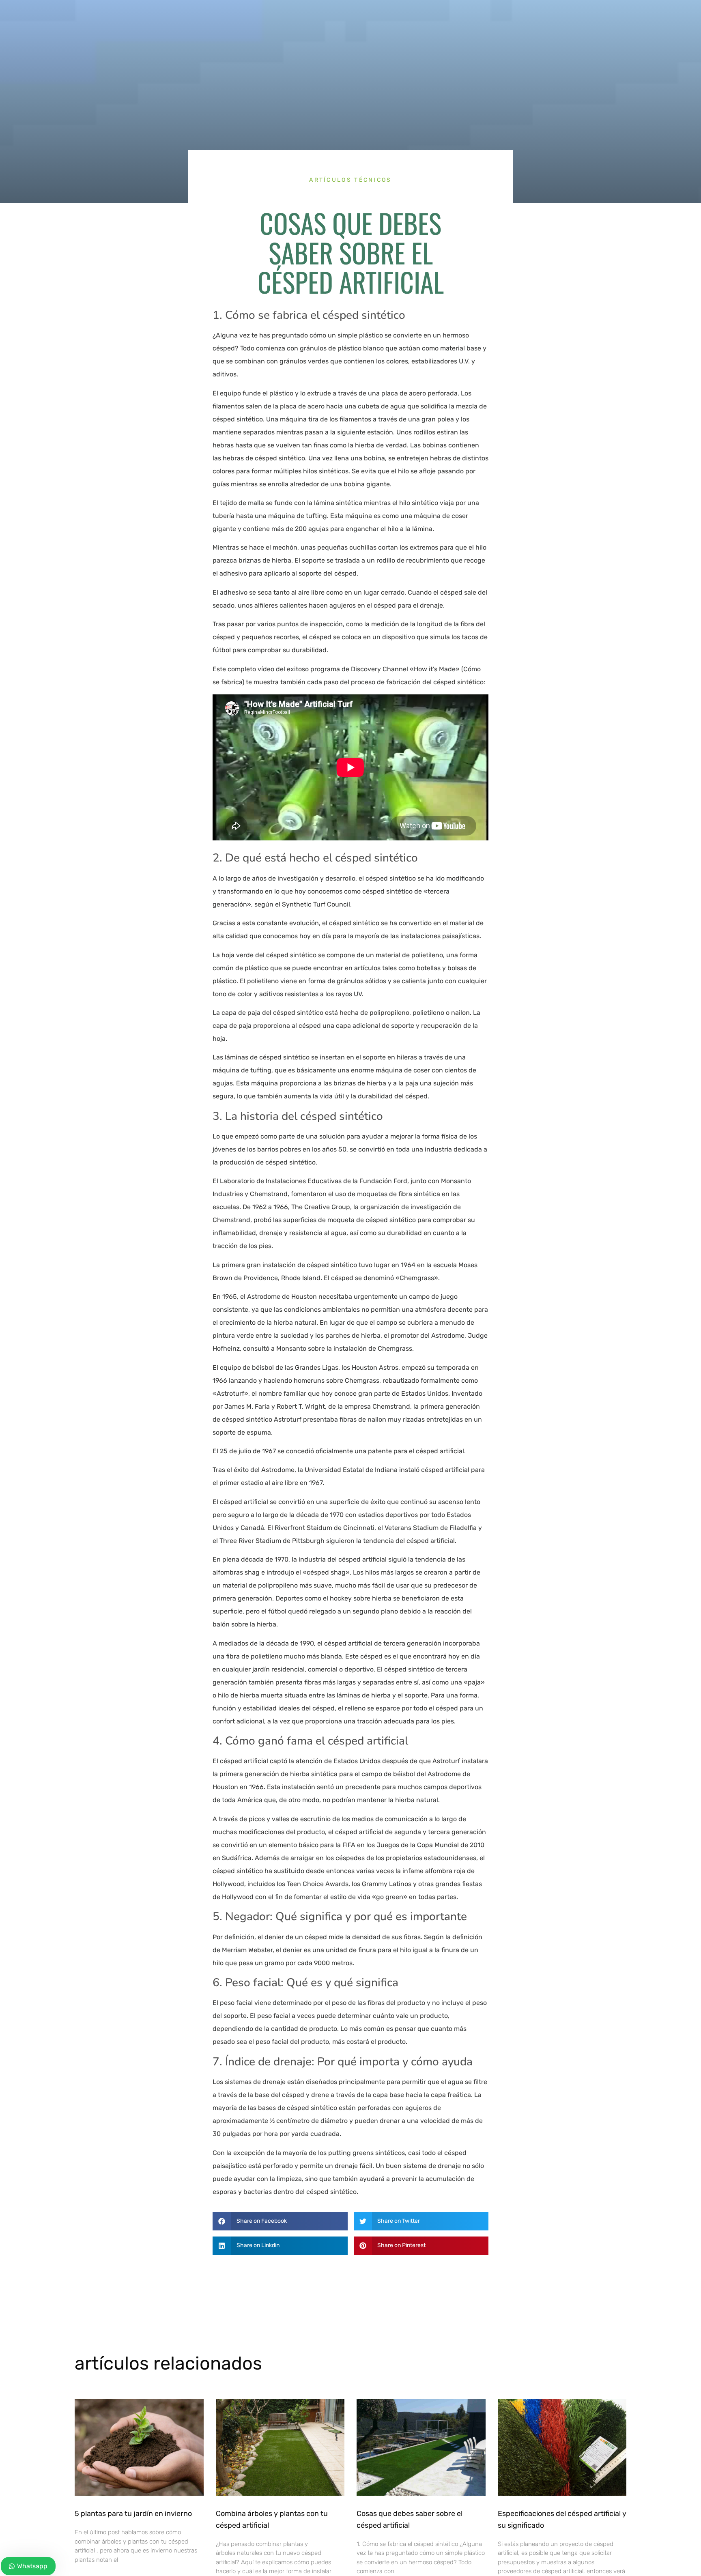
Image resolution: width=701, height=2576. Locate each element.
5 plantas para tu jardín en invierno (133, 2514)
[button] (280, 2221)
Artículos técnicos (350, 180)
